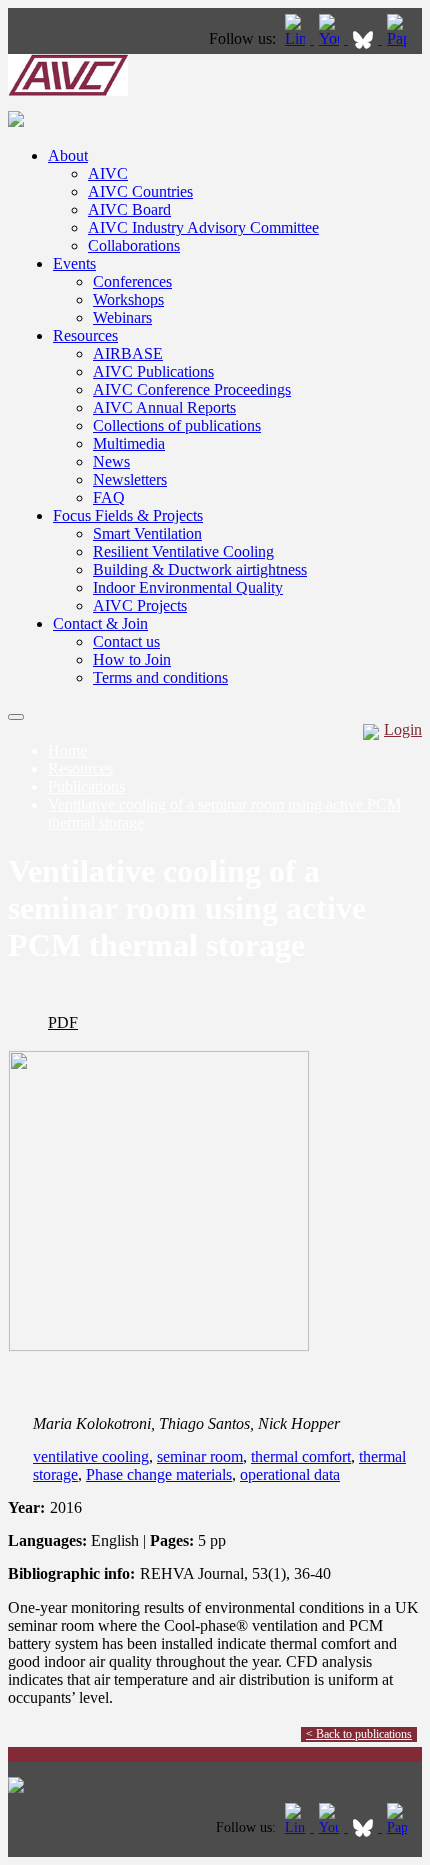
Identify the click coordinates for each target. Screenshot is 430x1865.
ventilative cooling (91, 1456)
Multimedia (129, 443)
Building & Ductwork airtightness (200, 569)
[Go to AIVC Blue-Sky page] (365, 38)
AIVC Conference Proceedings (192, 389)
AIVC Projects (140, 605)
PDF (63, 1022)
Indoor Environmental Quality (188, 587)
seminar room (200, 1456)
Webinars (122, 317)
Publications (86, 786)
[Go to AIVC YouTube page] (331, 38)
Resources (85, 335)
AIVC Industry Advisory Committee (203, 227)
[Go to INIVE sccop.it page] (402, 38)
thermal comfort (301, 1456)
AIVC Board (129, 209)
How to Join (132, 659)
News (111, 461)
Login (403, 729)
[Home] (68, 90)
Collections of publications (177, 425)
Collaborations (134, 245)
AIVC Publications (153, 371)
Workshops (128, 299)
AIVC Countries (140, 191)
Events (74, 263)
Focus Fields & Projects (128, 515)
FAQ (109, 497)
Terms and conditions (160, 677)
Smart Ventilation (147, 533)
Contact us (126, 641)
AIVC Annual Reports (164, 407)
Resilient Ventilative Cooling (183, 551)
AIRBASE (128, 353)
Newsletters (130, 479)
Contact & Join (100, 623)
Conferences (132, 281)
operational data (290, 1474)
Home (67, 750)
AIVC (108, 173)
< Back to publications (359, 1734)
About (68, 155)
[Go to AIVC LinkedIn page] (297, 38)
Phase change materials (159, 1474)
